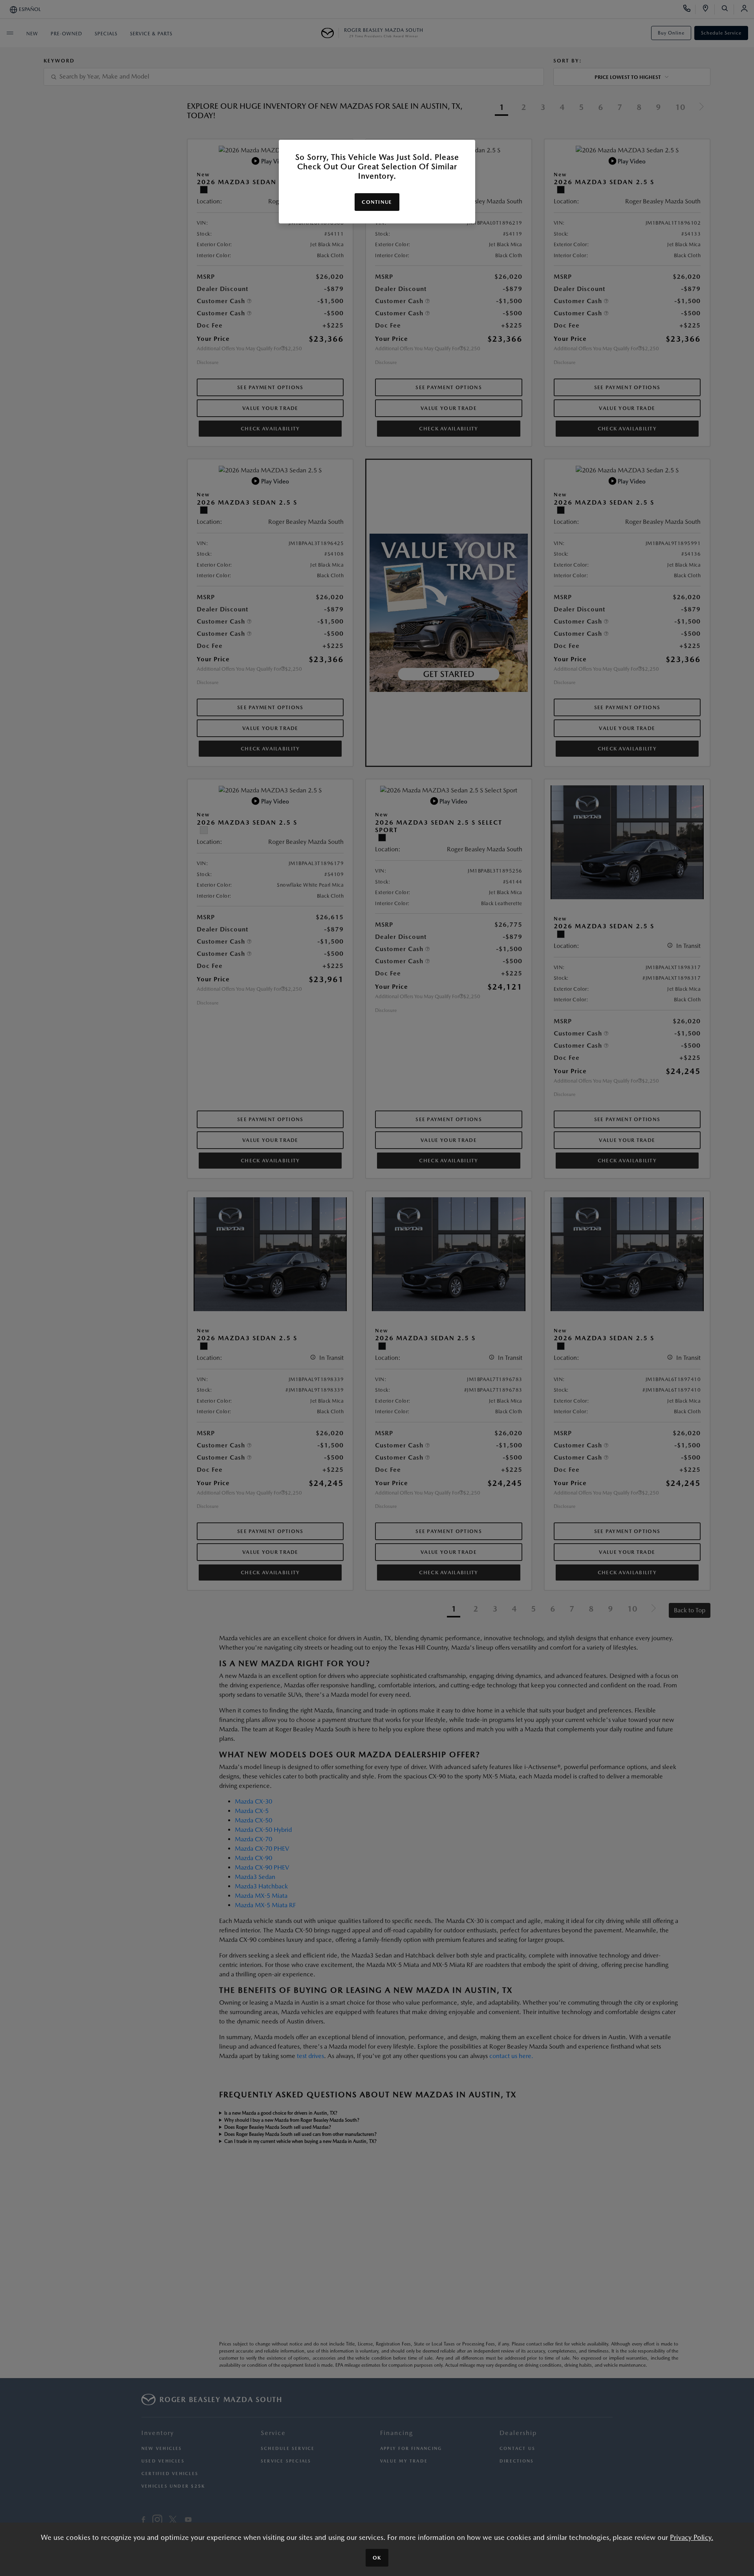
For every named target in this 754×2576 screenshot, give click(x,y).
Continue (377, 202)
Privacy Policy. (692, 2537)
